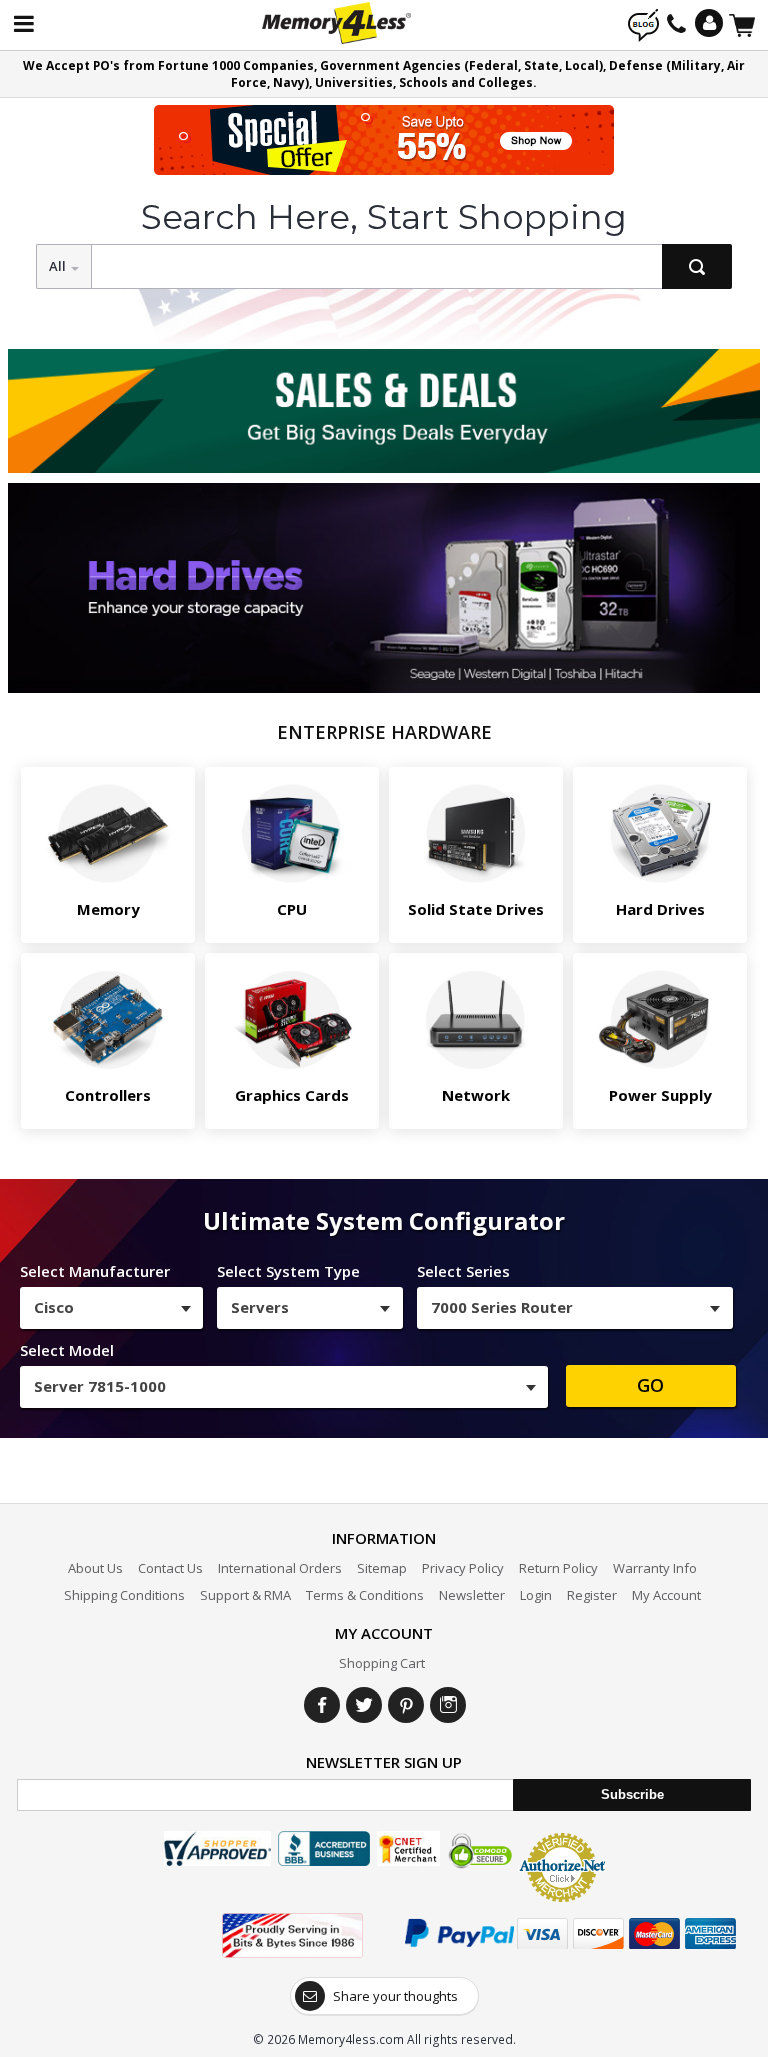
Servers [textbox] (260, 1307)
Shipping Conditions (124, 1595)
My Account (666, 1595)
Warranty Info (655, 1568)
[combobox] (111, 1308)
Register (592, 1595)
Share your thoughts (395, 1996)
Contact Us (170, 1568)
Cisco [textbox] (54, 1307)
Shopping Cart (382, 1663)
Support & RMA (245, 1595)
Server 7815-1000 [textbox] (100, 1386)
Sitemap (382, 1568)
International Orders (280, 1568)
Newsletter (472, 1595)
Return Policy (558, 1568)
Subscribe (632, 1794)
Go (650, 1385)
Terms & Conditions (365, 1595)
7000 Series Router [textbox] (502, 1307)
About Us (95, 1568)
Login (536, 1595)
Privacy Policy (463, 1568)
